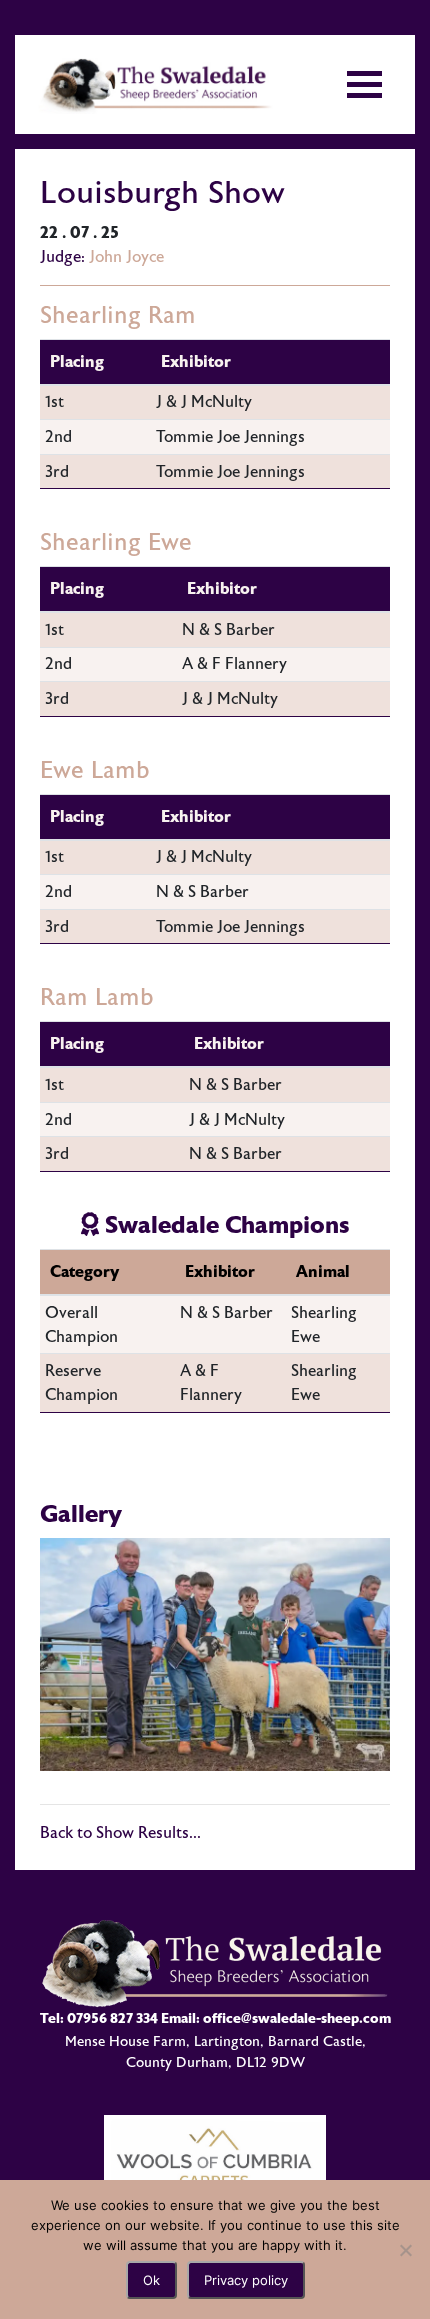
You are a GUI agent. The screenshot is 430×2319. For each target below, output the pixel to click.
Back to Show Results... (120, 1833)
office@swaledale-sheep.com (297, 2018)
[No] (405, 2250)
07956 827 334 (112, 2018)
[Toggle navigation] (364, 84)
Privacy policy (246, 2280)
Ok (151, 2280)
